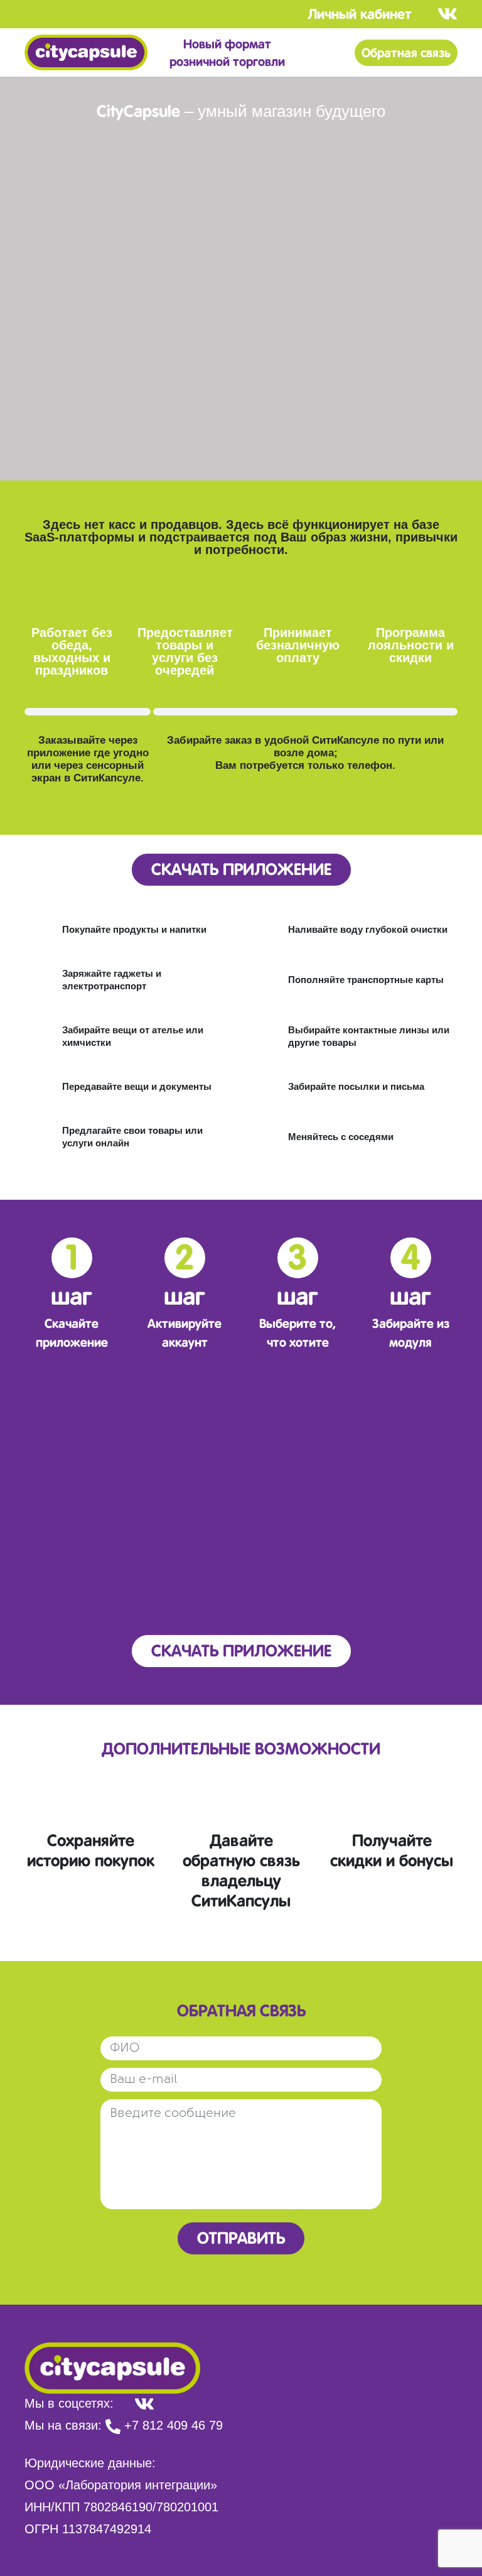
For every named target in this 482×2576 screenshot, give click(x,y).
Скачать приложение (241, 869)
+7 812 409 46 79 (172, 2425)
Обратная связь (406, 53)
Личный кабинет (360, 14)
